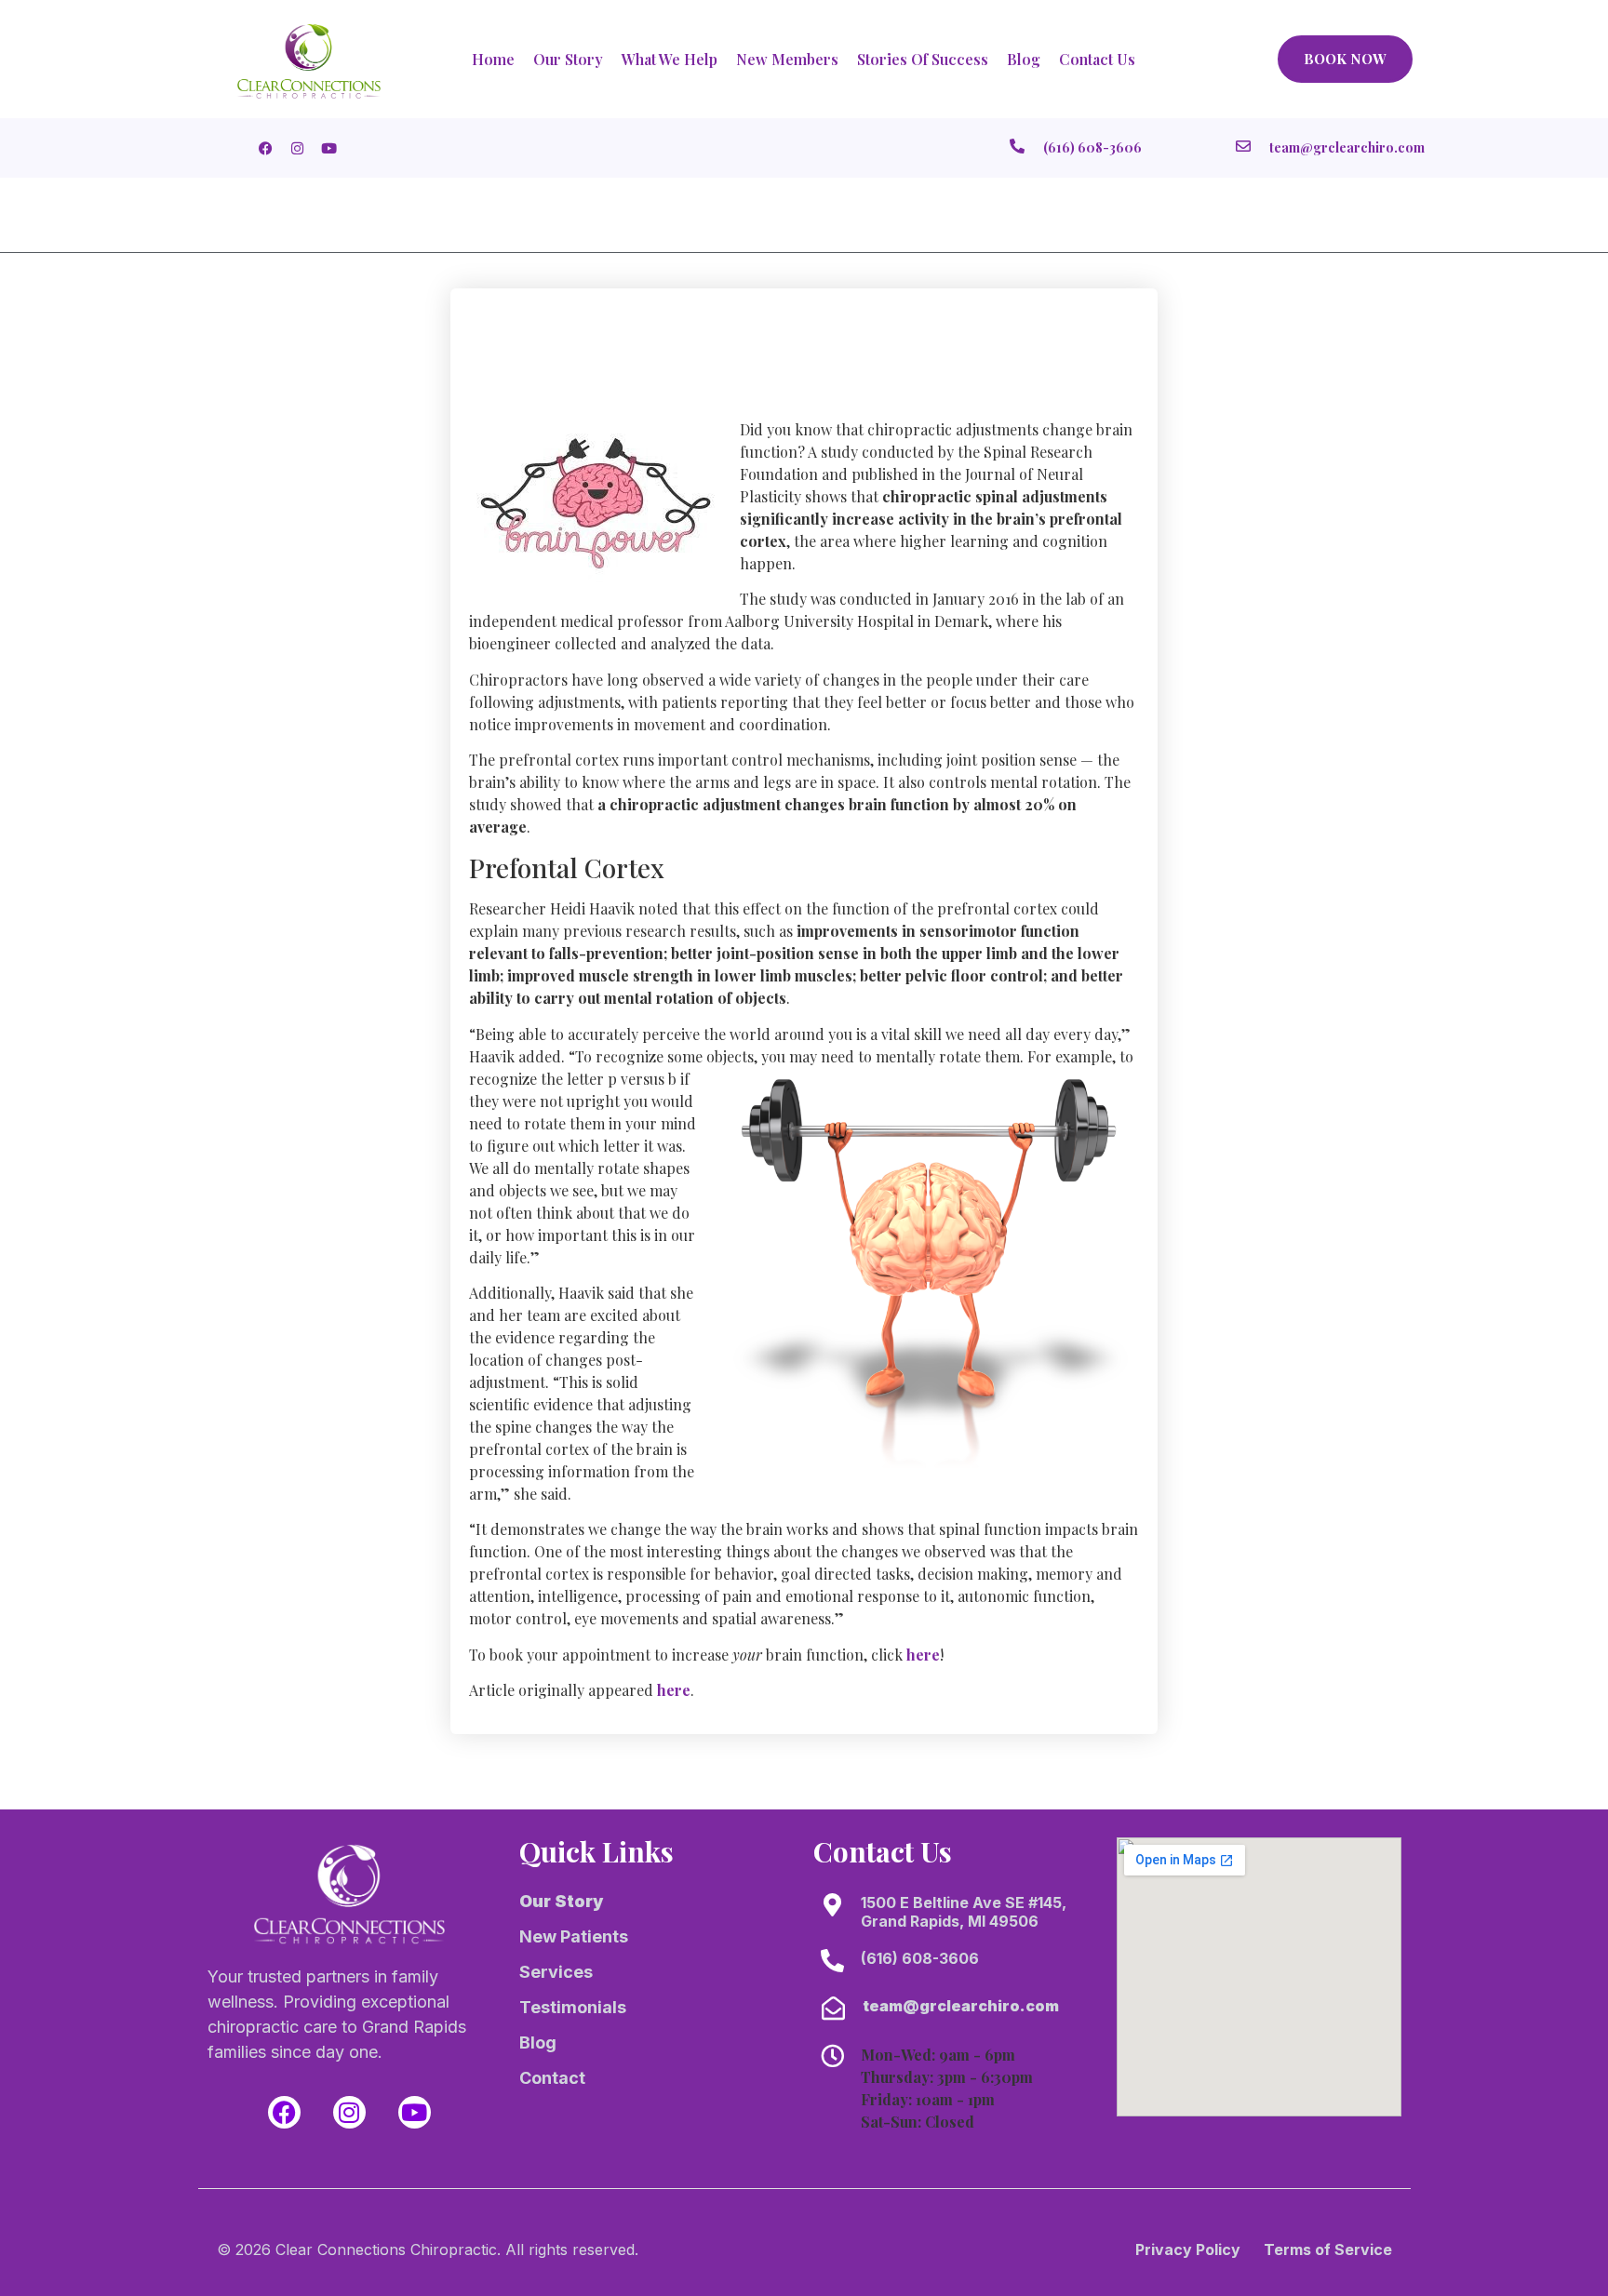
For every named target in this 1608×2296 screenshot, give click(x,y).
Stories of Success (923, 59)
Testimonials (573, 2007)
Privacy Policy (1188, 2249)
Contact (552, 2078)
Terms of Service (1328, 2249)
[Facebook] (284, 2112)
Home (493, 59)
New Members (787, 59)
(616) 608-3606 (920, 1958)
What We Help (670, 59)
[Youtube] (415, 2112)
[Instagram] (349, 2112)
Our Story (568, 59)
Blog (1024, 59)
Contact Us (1097, 59)
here (923, 1655)
